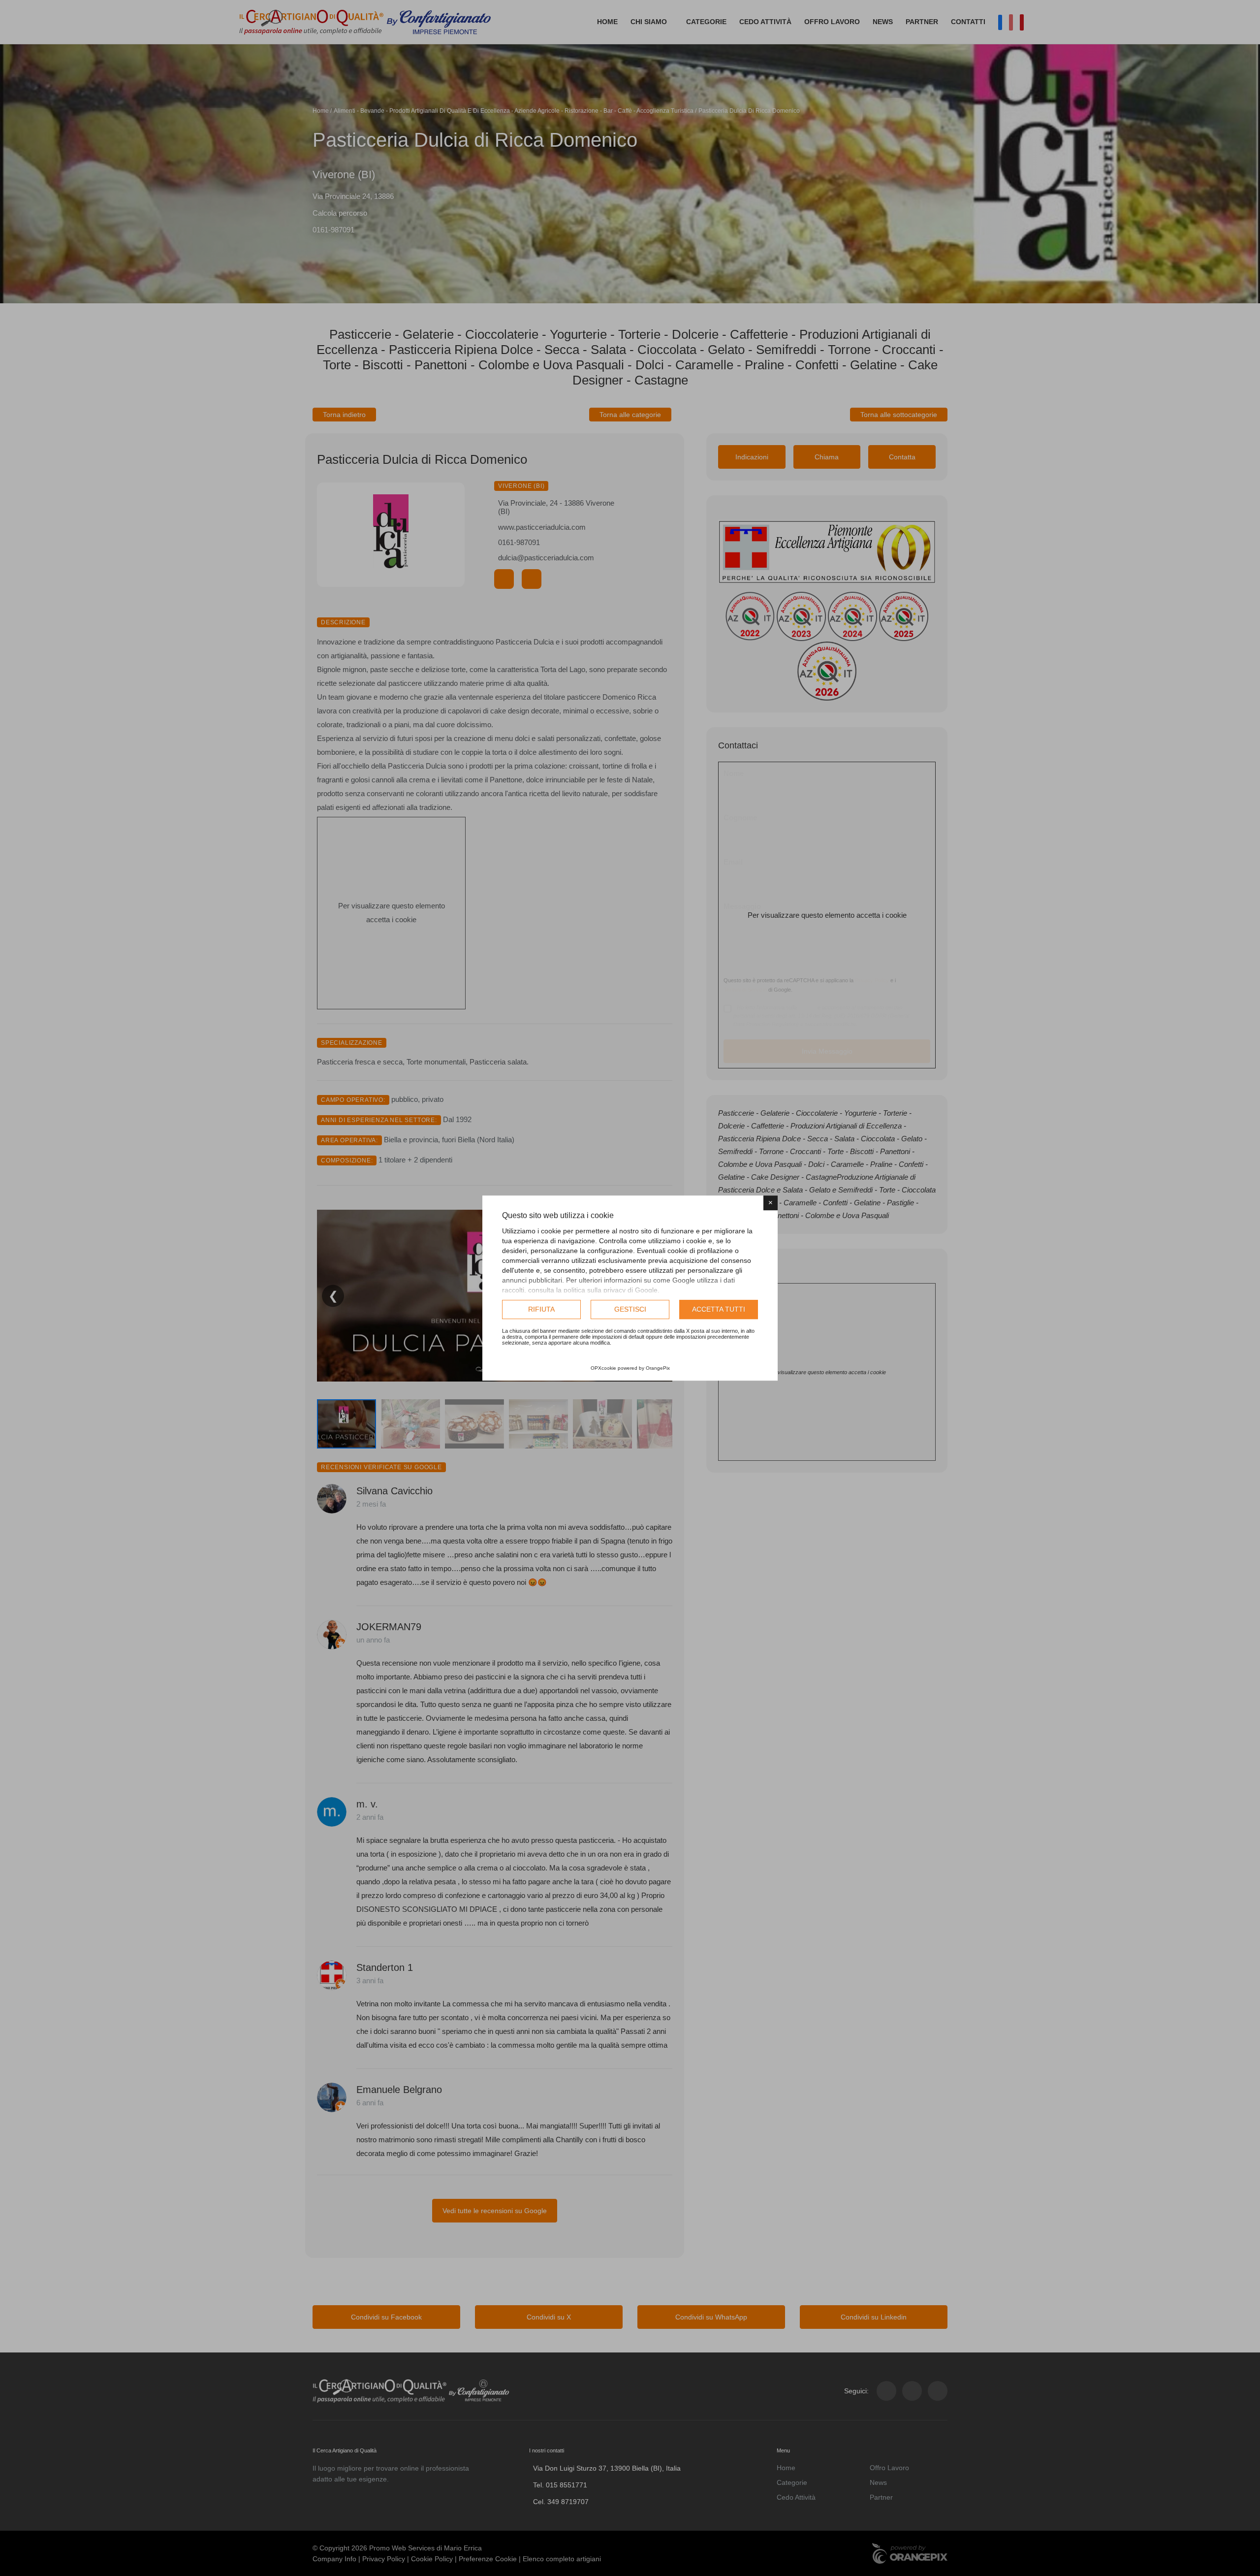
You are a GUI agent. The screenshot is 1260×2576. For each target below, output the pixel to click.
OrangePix (658, 1368)
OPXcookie (603, 1368)
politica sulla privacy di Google (611, 1290)
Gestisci (630, 1309)
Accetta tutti (719, 1309)
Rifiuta (541, 1309)
